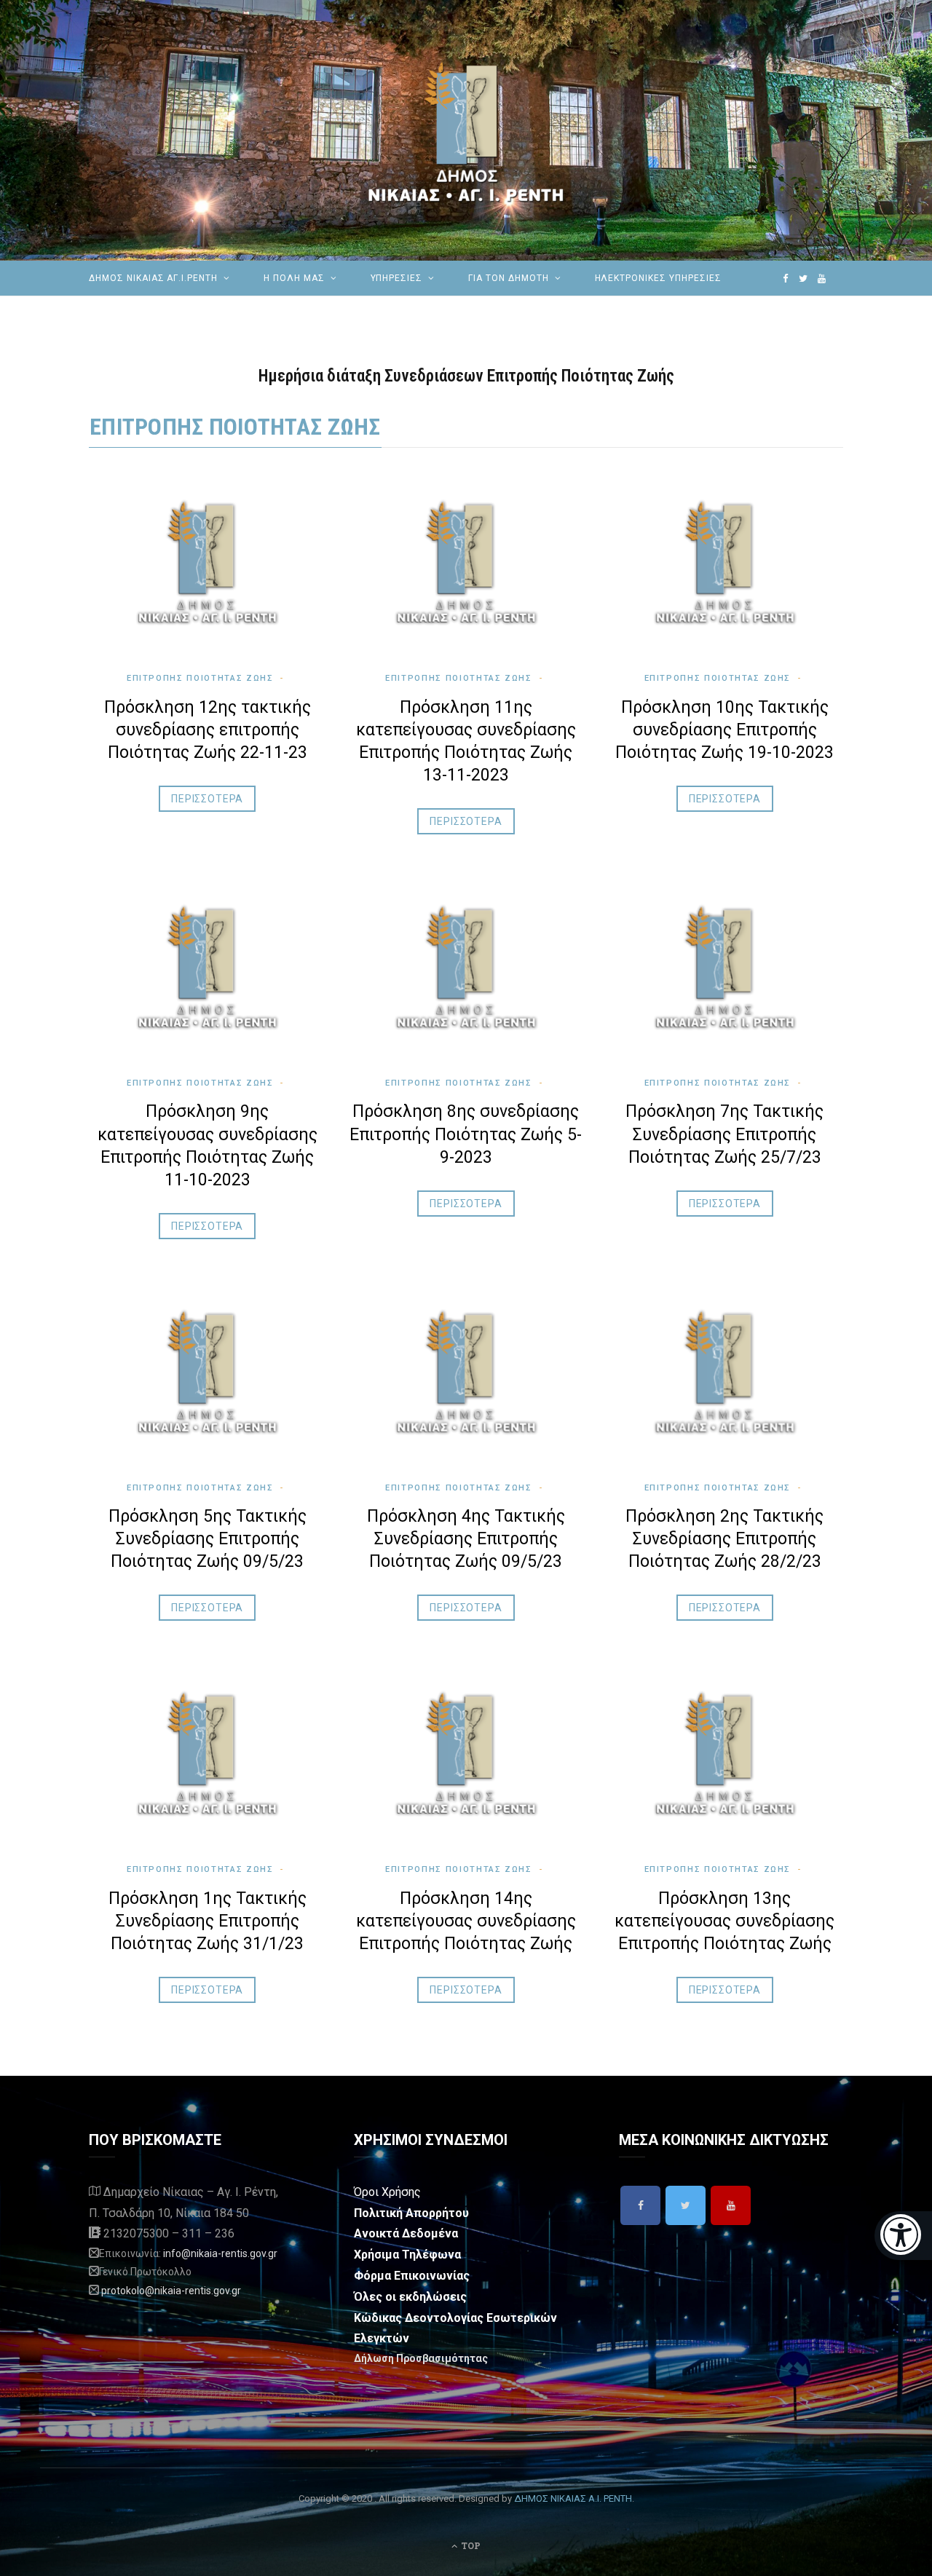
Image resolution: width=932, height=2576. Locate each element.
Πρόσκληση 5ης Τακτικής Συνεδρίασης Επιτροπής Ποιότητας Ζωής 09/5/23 (208, 1539)
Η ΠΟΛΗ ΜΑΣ (294, 278)
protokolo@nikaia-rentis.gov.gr (171, 2291)
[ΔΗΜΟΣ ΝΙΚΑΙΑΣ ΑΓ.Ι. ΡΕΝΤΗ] (466, 130)
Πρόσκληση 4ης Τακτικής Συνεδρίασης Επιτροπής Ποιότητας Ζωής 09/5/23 (466, 1539)
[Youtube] (731, 2205)
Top (470, 2545)
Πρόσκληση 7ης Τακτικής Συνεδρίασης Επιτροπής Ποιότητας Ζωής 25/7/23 (724, 1134)
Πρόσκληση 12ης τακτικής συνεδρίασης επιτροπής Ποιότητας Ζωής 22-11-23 (208, 730)
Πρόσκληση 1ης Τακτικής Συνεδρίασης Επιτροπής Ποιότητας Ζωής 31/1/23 (208, 1921)
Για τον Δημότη (508, 278)
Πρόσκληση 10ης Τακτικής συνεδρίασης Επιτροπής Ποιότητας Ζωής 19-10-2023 (724, 730)
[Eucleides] (903, 2236)
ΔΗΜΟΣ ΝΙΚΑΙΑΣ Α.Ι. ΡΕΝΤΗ (573, 2498)
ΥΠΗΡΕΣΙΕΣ (397, 278)
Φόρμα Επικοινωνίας (412, 2276)
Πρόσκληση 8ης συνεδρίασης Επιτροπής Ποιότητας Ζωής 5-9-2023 (466, 1134)
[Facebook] (640, 2205)
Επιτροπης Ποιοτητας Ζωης (235, 427)
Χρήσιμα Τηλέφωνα (407, 2255)
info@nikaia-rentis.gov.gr (220, 2253)
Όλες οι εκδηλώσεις (410, 2297)
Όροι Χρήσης (387, 2192)
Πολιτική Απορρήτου (411, 2213)
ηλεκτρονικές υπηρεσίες (658, 278)
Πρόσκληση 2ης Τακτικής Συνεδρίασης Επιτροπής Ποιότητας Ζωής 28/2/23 (724, 1539)
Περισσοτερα (207, 799)
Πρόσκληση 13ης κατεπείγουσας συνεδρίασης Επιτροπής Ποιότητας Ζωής (724, 1921)
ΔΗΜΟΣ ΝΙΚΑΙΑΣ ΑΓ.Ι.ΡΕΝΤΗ (153, 278)
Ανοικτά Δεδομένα (406, 2233)
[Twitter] (686, 2205)
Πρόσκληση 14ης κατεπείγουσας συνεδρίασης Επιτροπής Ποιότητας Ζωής (466, 1921)
